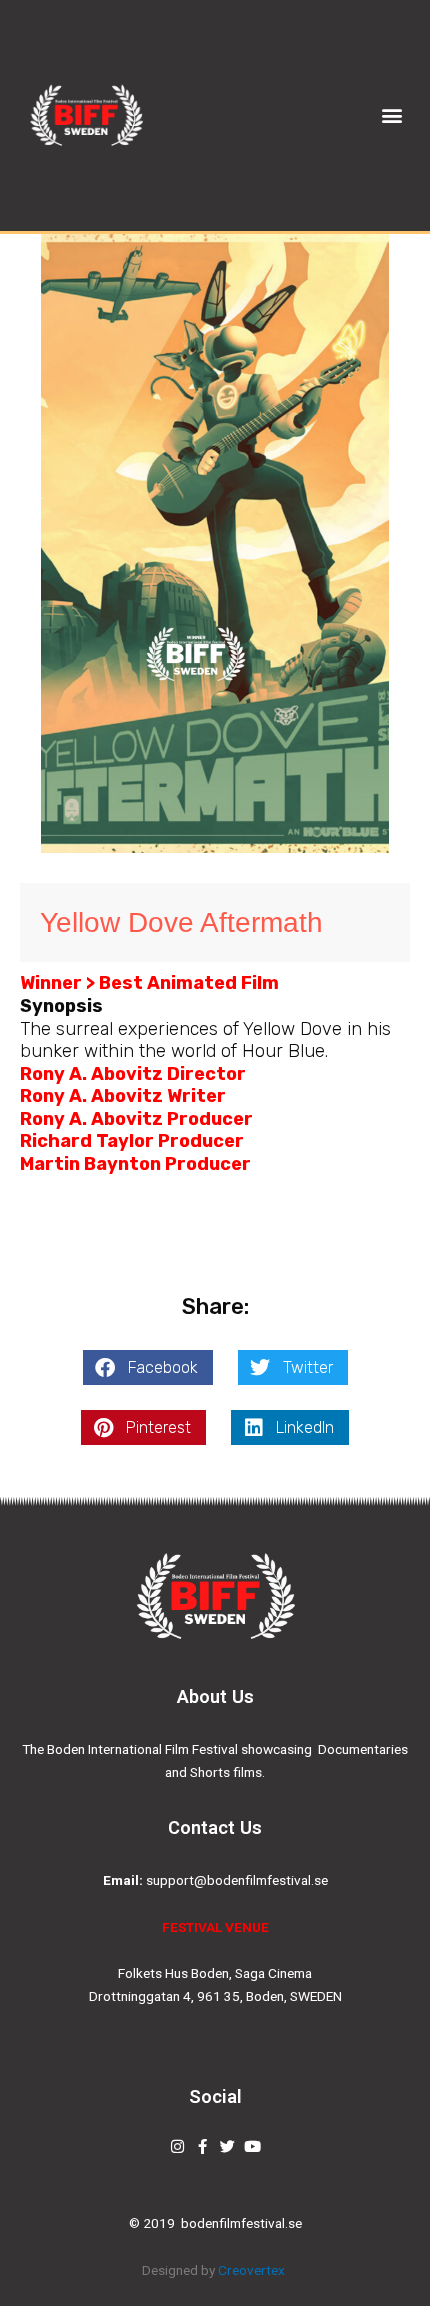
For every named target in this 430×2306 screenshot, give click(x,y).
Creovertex (253, 2270)
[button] (392, 115)
